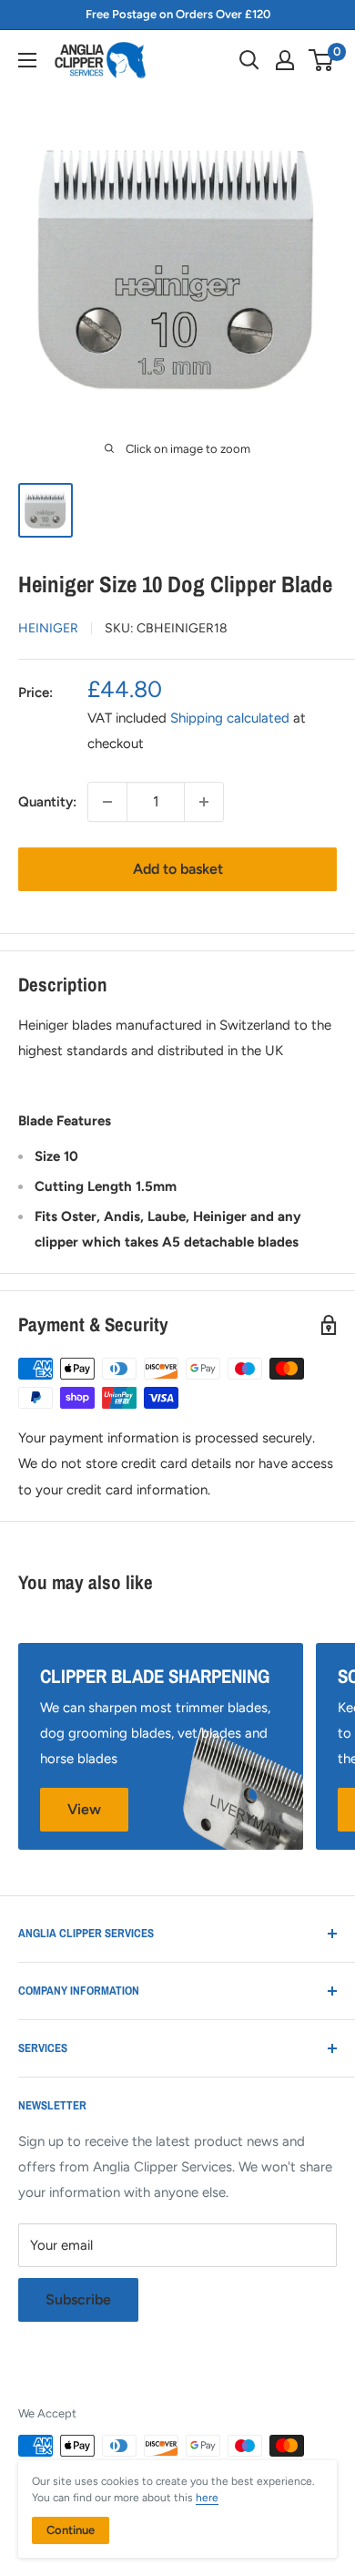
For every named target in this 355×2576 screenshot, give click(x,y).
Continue (71, 2530)
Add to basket (178, 869)
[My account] (285, 60)
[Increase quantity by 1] (204, 802)
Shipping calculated (230, 718)
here (207, 2498)
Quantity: (47, 802)
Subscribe (78, 2299)
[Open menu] (27, 60)
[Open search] (249, 60)
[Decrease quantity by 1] (107, 802)
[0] (322, 60)
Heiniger (48, 628)
